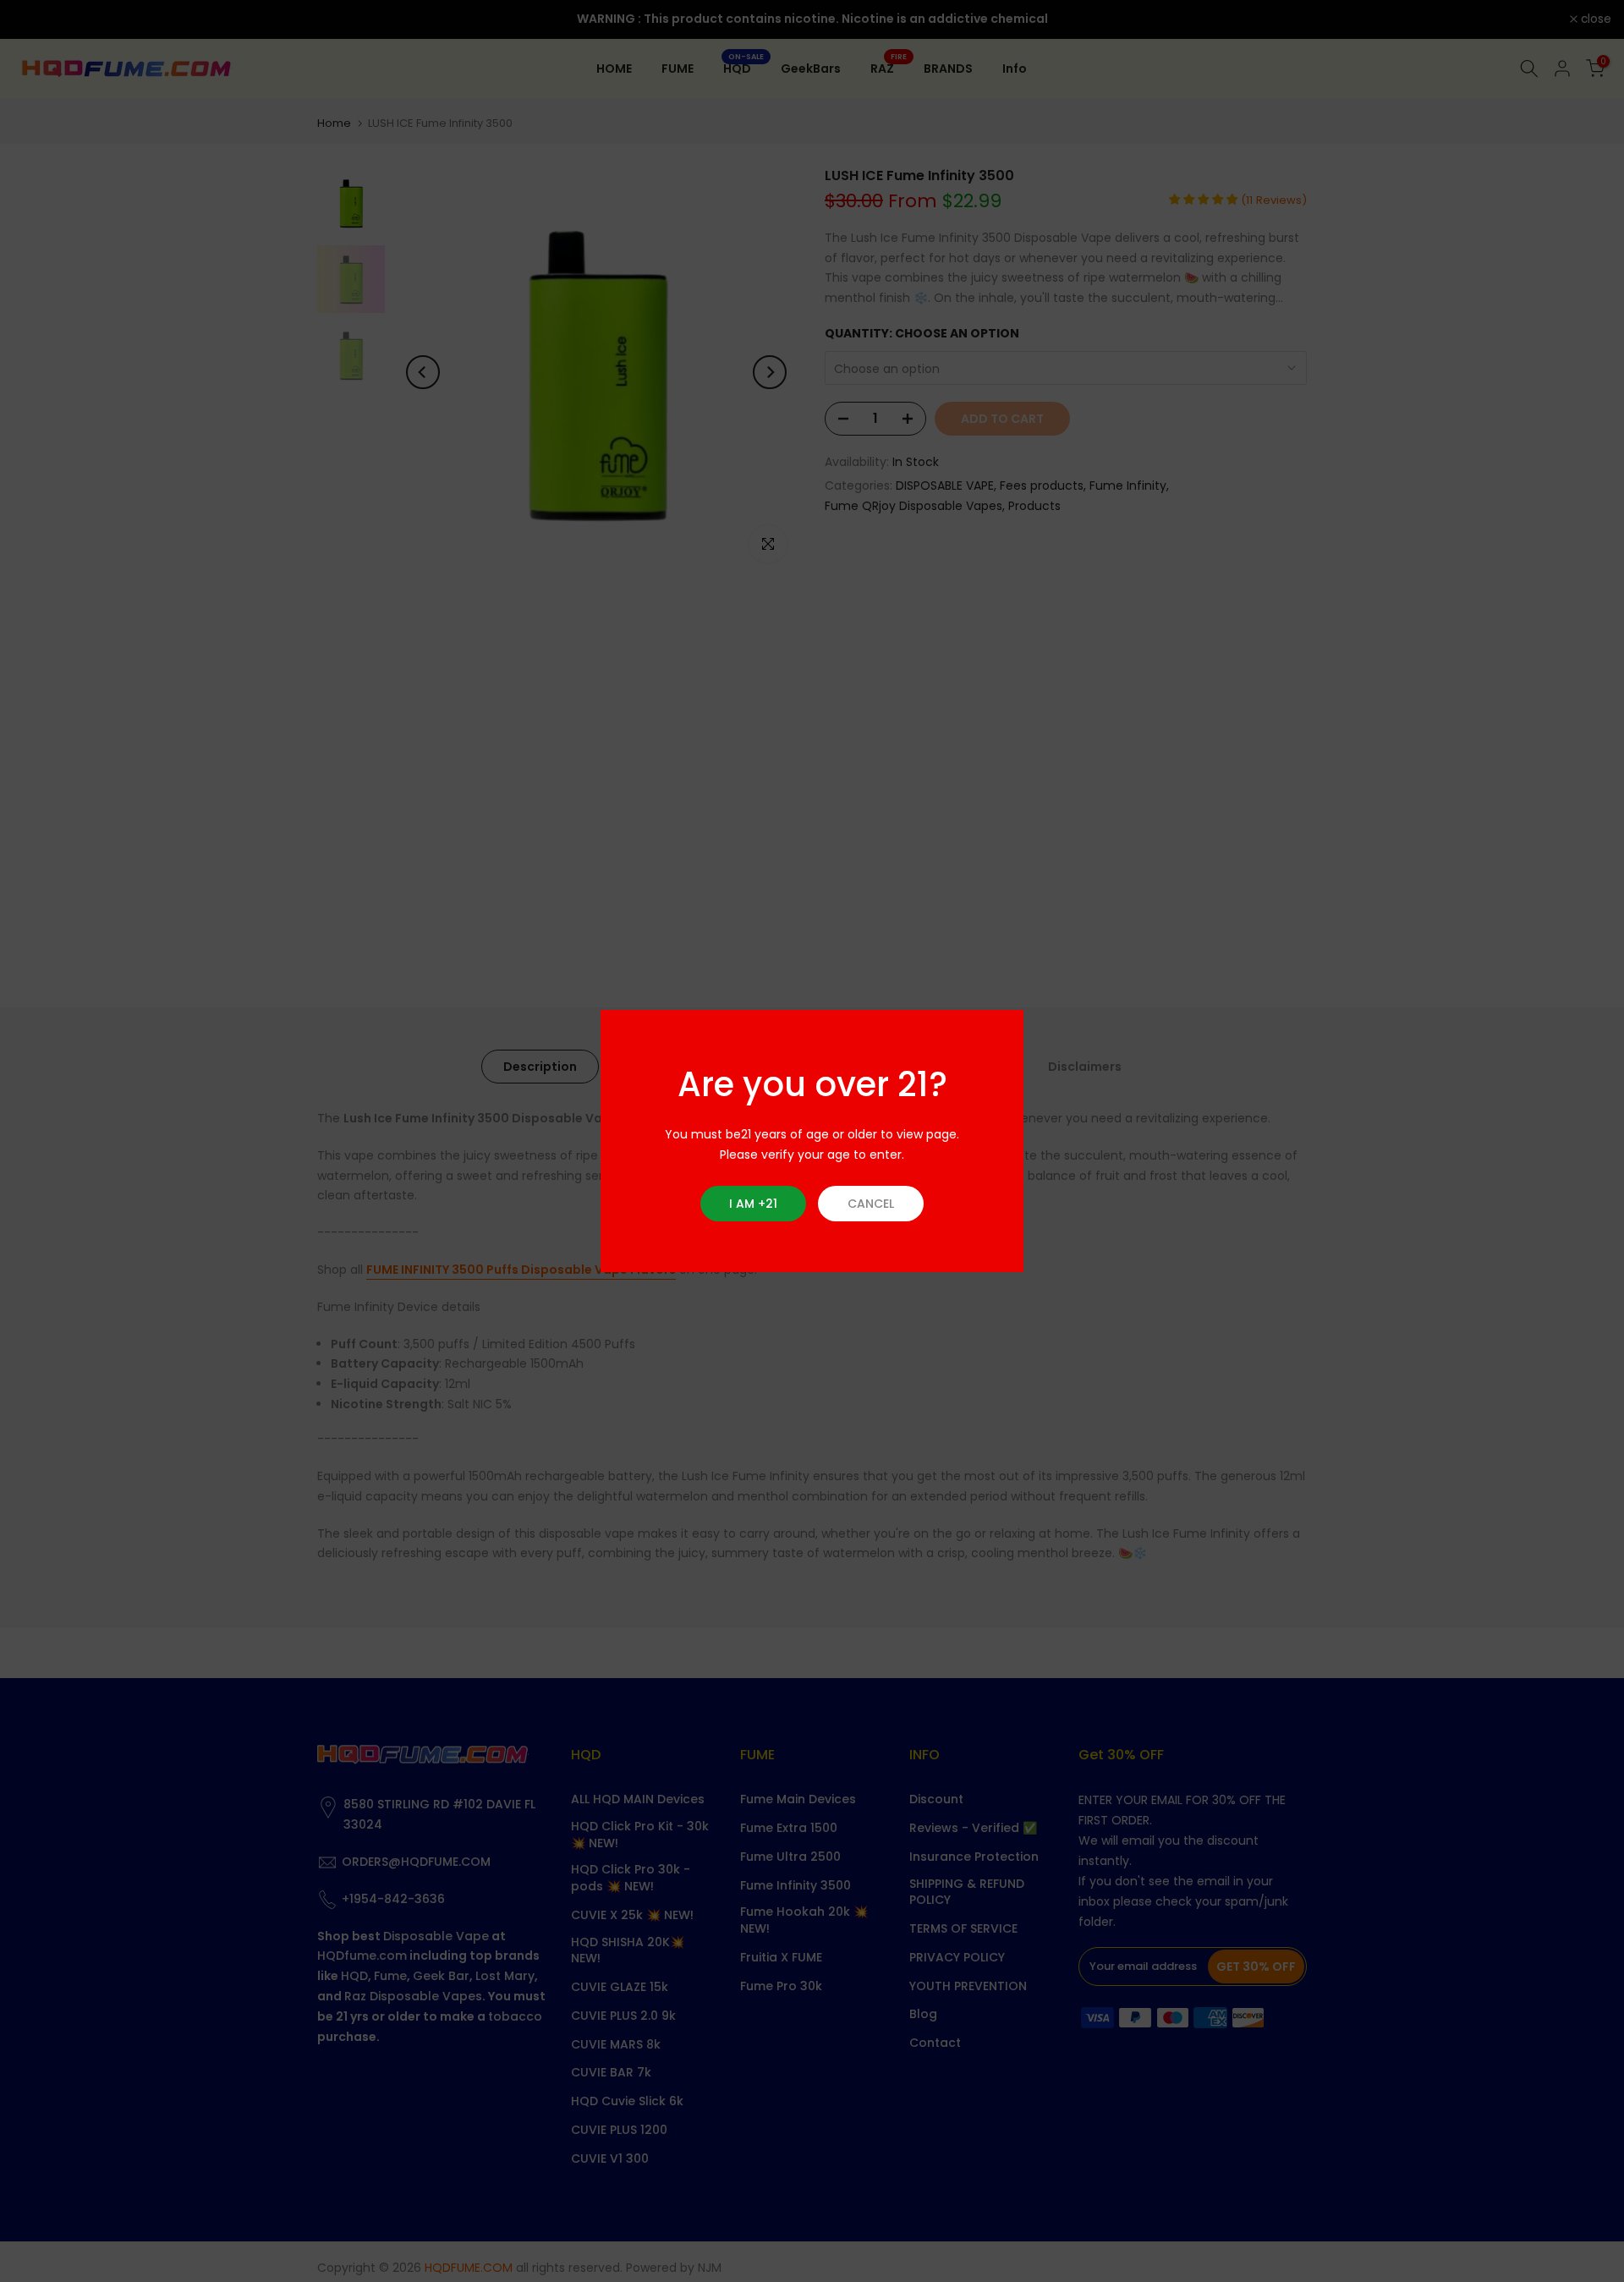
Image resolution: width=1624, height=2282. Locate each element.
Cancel (871, 1204)
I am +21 (753, 1204)
